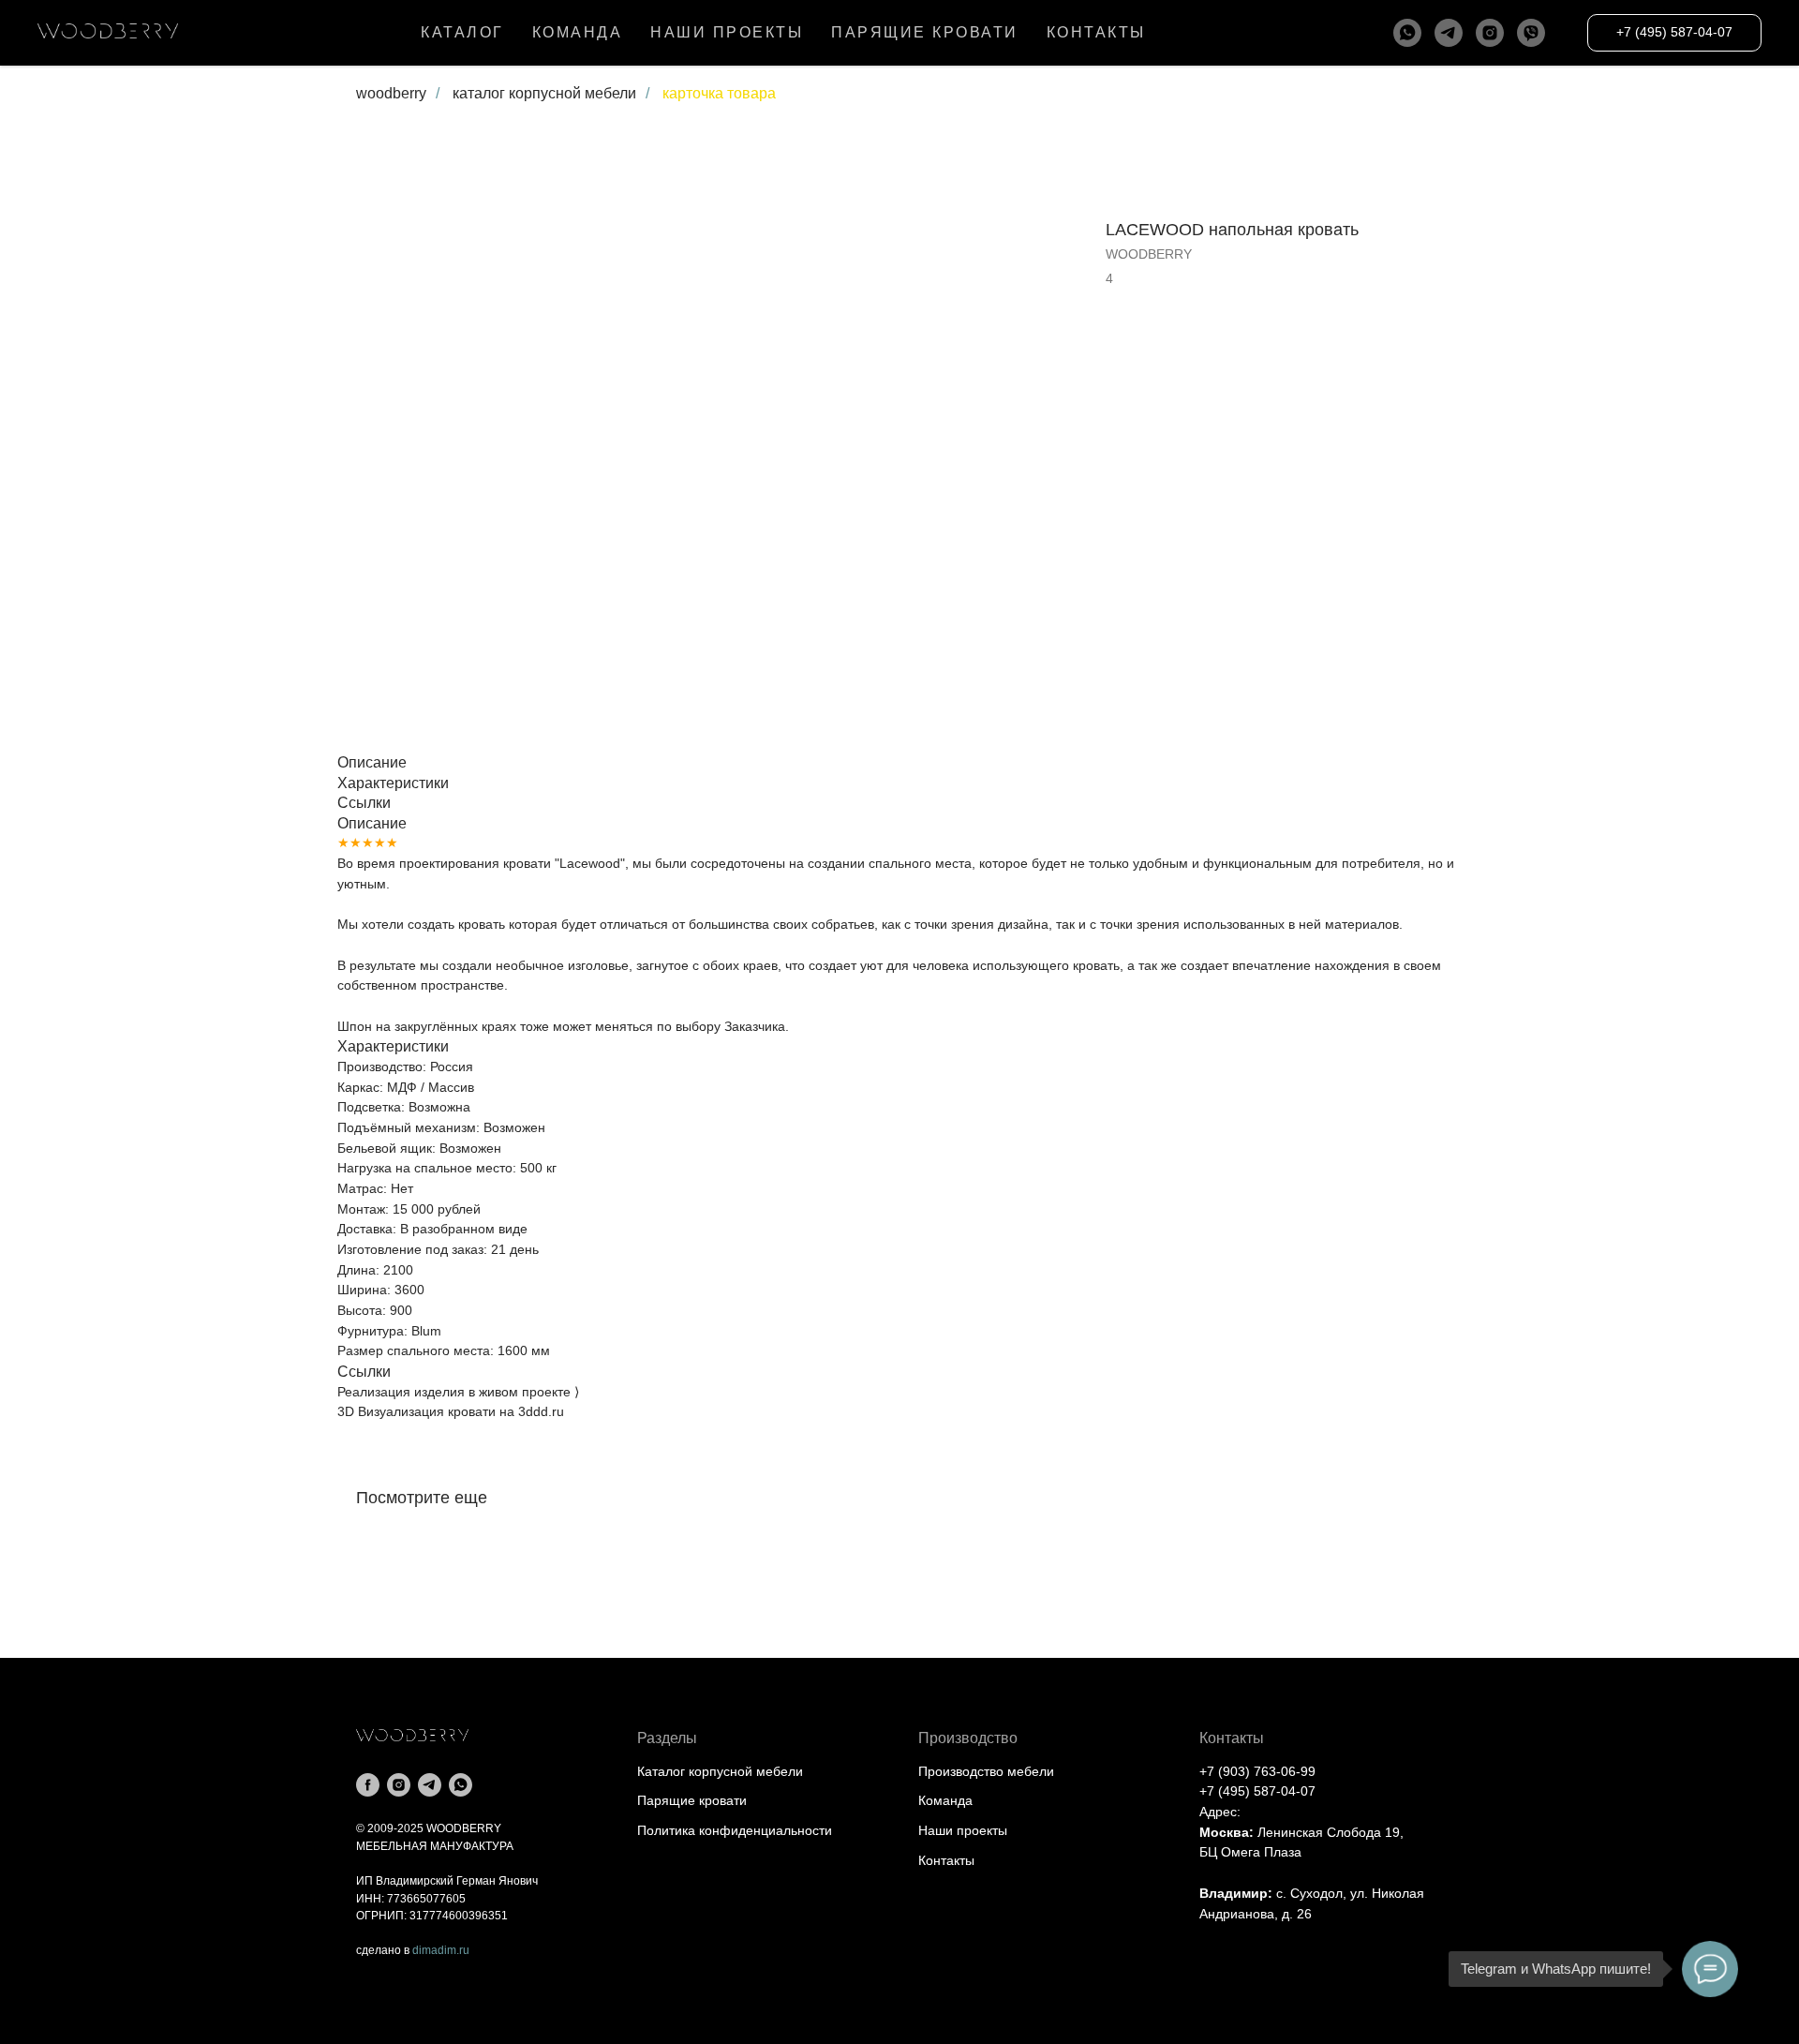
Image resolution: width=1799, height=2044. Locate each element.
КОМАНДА (578, 32)
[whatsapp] (1407, 33)
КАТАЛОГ (462, 32)
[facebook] (368, 1785)
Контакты (946, 1860)
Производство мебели (986, 1771)
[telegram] (1449, 33)
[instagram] (1490, 33)
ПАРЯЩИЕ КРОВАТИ (925, 32)
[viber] (1531, 33)
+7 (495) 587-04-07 (1257, 1791)
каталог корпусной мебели (544, 93)
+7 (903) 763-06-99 (1257, 1771)
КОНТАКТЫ (1096, 32)
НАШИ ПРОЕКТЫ (727, 32)
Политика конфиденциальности (735, 1830)
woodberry (391, 93)
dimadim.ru (441, 1950)
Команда (945, 1800)
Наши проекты (963, 1830)
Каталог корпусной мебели (720, 1771)
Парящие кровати (692, 1800)
